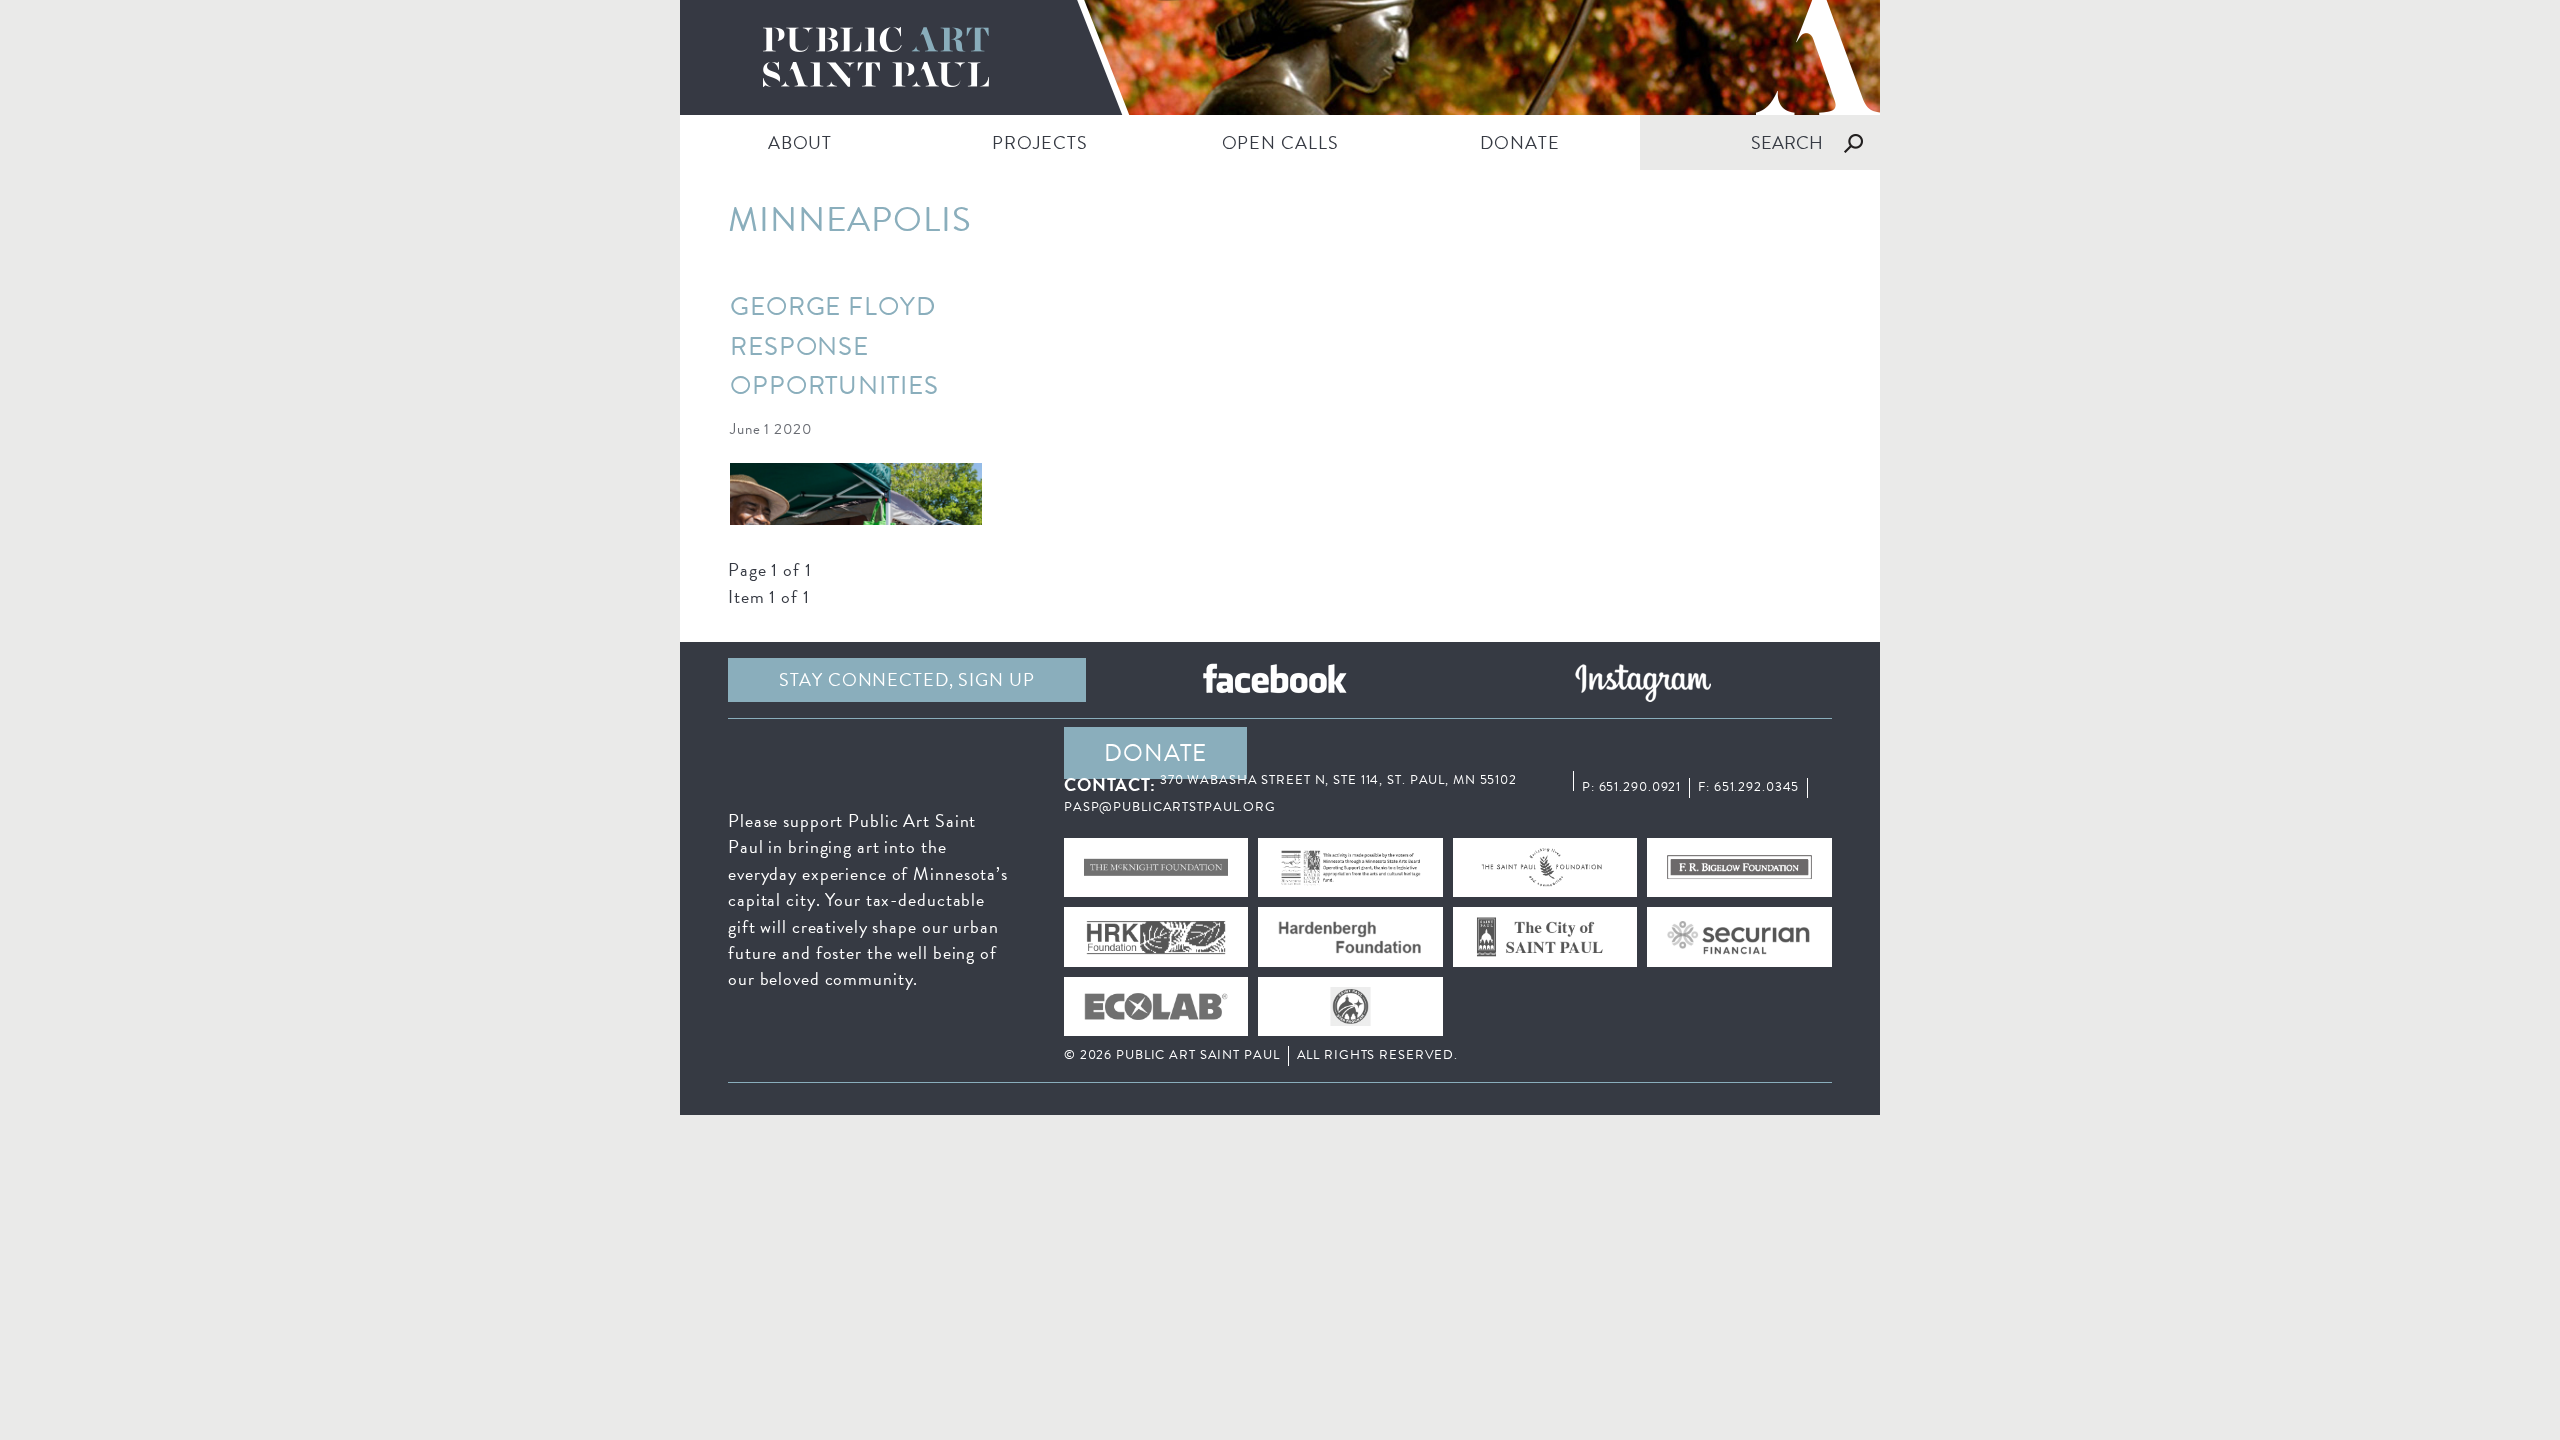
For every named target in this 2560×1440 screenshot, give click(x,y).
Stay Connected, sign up (906, 679)
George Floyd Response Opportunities (834, 346)
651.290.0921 (1640, 787)
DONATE (1519, 142)
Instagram (1643, 680)
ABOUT (800, 142)
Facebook (1275, 680)
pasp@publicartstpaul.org (1170, 807)
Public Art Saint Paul (1280, 57)
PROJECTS (1039, 142)
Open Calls (1280, 142)
